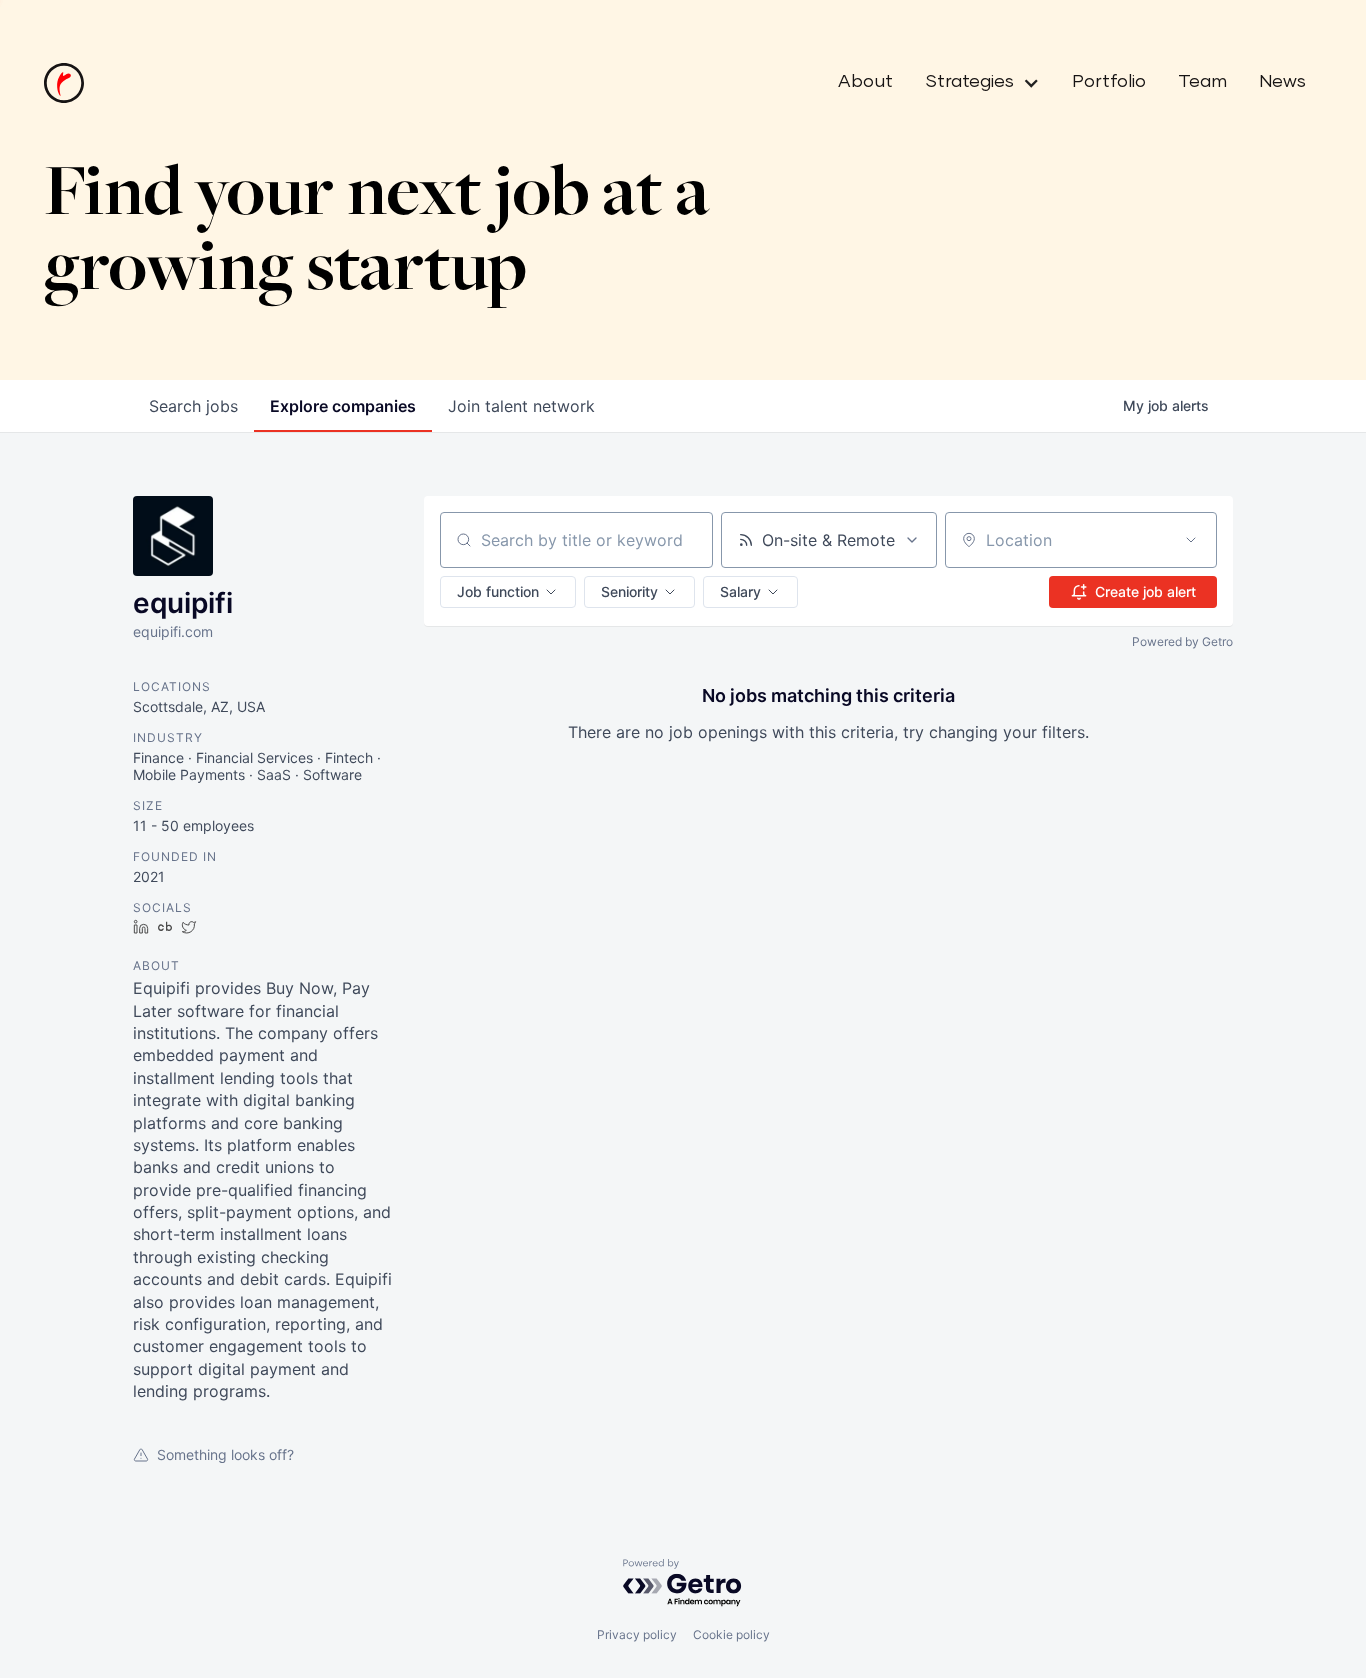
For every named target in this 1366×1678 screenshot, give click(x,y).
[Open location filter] (1191, 540)
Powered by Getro (1182, 641)
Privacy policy (637, 1634)
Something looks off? (225, 1454)
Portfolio (1109, 82)
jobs (193, 406)
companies (343, 406)
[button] (974, 83)
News (1282, 82)
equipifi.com (173, 631)
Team (1202, 82)
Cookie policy (731, 1634)
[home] (64, 83)
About (865, 82)
